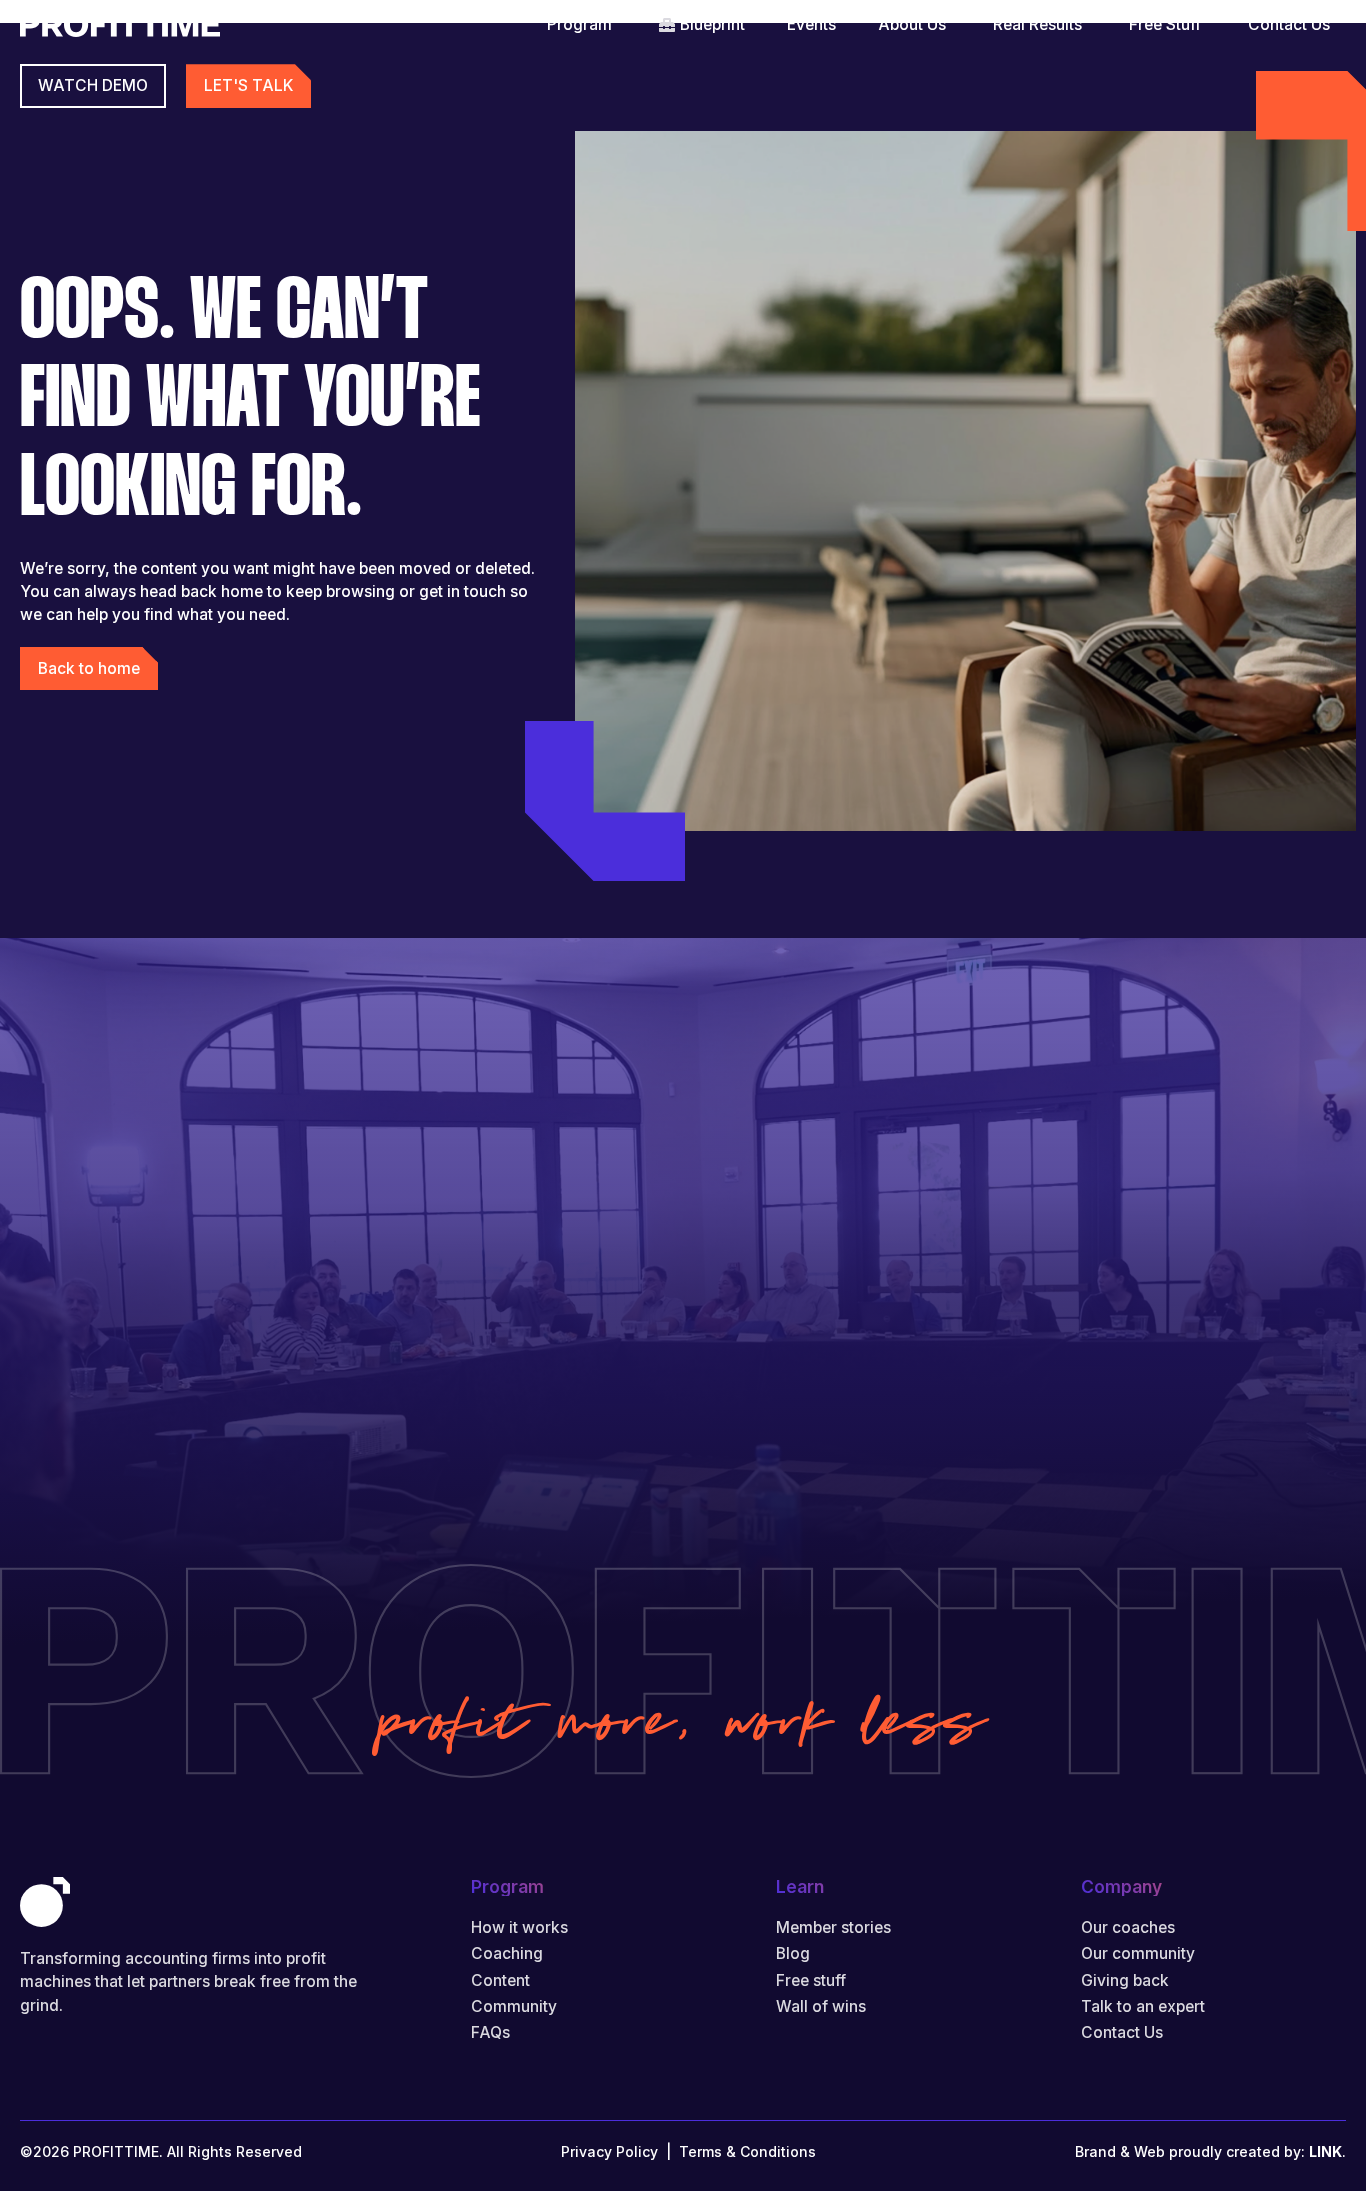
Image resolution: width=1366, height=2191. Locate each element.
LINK (1325, 2151)
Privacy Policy (609, 2151)
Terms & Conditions (747, 2151)
